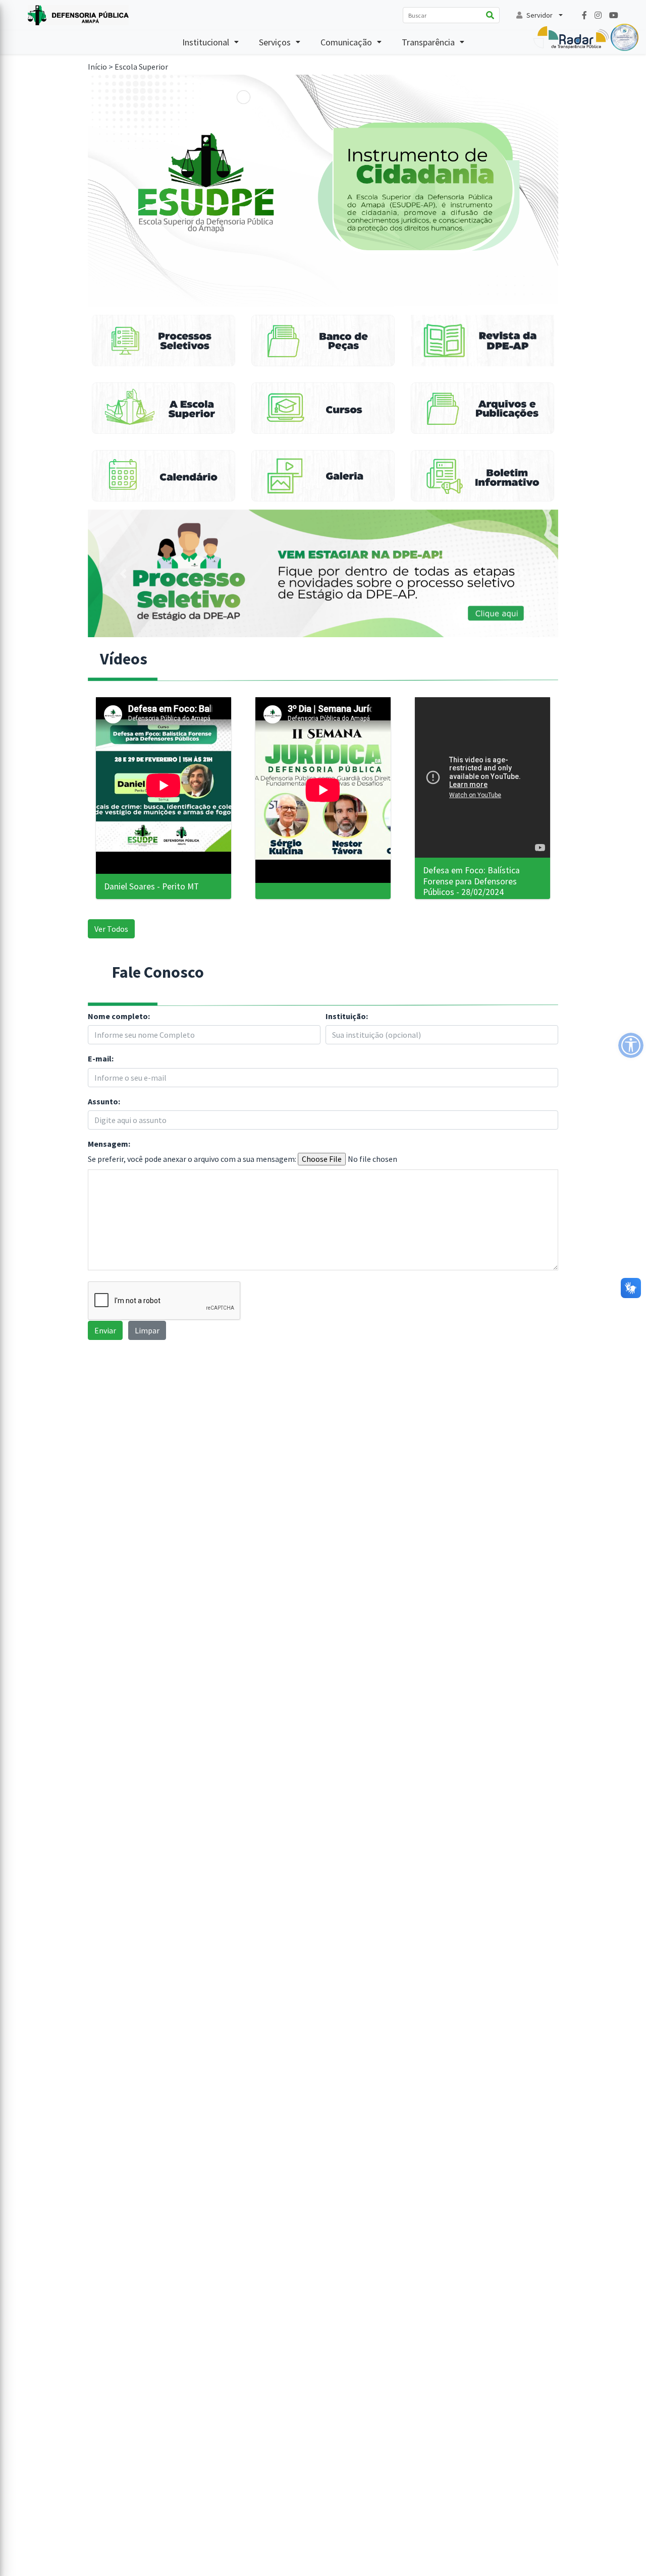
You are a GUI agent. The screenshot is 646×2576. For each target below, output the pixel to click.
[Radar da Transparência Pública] (586, 36)
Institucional (206, 42)
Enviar (105, 1330)
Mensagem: (109, 1144)
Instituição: (347, 1016)
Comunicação (346, 42)
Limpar (147, 1330)
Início (97, 67)
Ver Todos (111, 929)
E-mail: (101, 1059)
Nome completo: (119, 1016)
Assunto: (104, 1102)
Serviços (275, 42)
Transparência (428, 42)
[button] (123, 573)
